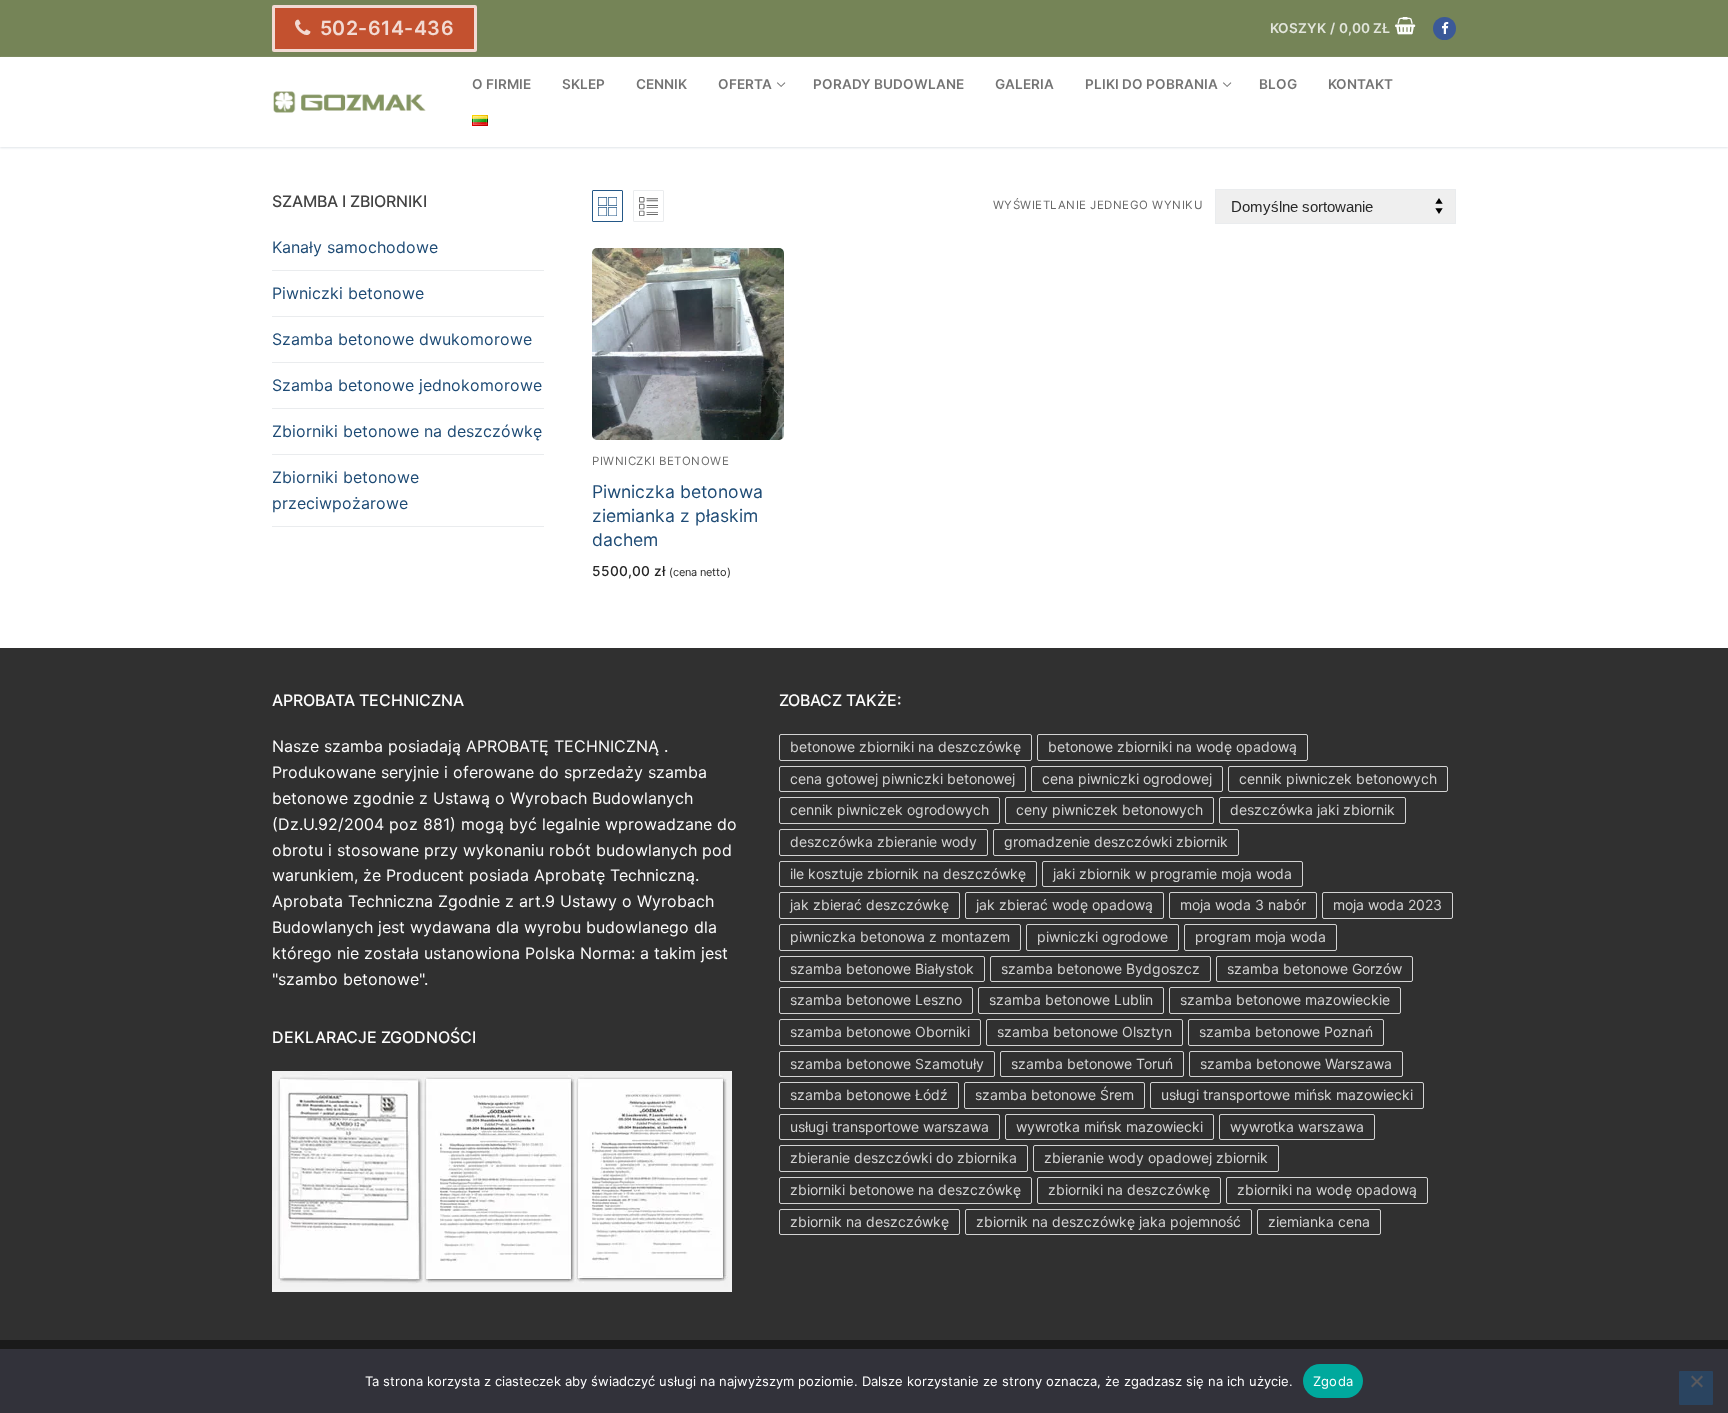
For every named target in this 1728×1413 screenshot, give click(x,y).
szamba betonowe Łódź (869, 1094)
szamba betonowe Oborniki (880, 1031)
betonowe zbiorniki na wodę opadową (1172, 746)
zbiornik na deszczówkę (869, 1221)
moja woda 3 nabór (1243, 904)
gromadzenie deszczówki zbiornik (1116, 841)
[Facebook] (1444, 28)
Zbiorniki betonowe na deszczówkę (407, 431)
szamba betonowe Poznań (1286, 1031)
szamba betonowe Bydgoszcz (1100, 968)
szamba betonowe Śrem (1054, 1094)
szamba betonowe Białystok (882, 968)
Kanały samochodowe (355, 247)
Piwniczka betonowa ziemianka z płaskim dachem (677, 515)
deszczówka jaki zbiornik (1312, 809)
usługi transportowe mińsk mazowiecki (1287, 1094)
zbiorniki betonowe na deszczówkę (905, 1189)
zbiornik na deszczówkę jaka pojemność (1108, 1221)
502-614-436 (384, 28)
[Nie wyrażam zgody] (1696, 1388)
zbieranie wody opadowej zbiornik (1156, 1157)
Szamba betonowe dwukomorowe (402, 339)
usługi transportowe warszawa (889, 1126)
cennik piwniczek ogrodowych (889, 809)
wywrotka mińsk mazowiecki (1109, 1126)
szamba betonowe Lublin (1071, 999)
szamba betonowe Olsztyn (1084, 1031)
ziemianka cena (1319, 1221)
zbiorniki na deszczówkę (1129, 1189)
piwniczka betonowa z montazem (900, 936)
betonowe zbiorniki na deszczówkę (905, 746)
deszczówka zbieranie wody (883, 841)
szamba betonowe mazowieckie (1285, 999)
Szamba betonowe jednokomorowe (407, 385)
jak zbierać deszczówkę (869, 904)
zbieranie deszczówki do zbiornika (903, 1157)
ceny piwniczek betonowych (1109, 809)
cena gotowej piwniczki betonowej (902, 778)
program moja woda (1260, 936)
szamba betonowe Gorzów (1314, 968)
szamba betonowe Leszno (876, 999)
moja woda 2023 (1387, 904)
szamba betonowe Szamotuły (887, 1063)
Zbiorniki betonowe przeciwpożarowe (345, 490)
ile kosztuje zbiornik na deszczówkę (908, 873)
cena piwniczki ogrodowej (1127, 778)
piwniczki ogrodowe (1102, 936)
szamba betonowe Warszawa (1296, 1063)
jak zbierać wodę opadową (1064, 904)
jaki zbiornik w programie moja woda (1172, 873)
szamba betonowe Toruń (1092, 1063)
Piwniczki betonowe (660, 461)
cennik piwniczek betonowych (1338, 778)
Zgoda (1333, 1381)
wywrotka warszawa (1297, 1126)
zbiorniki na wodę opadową (1327, 1189)
